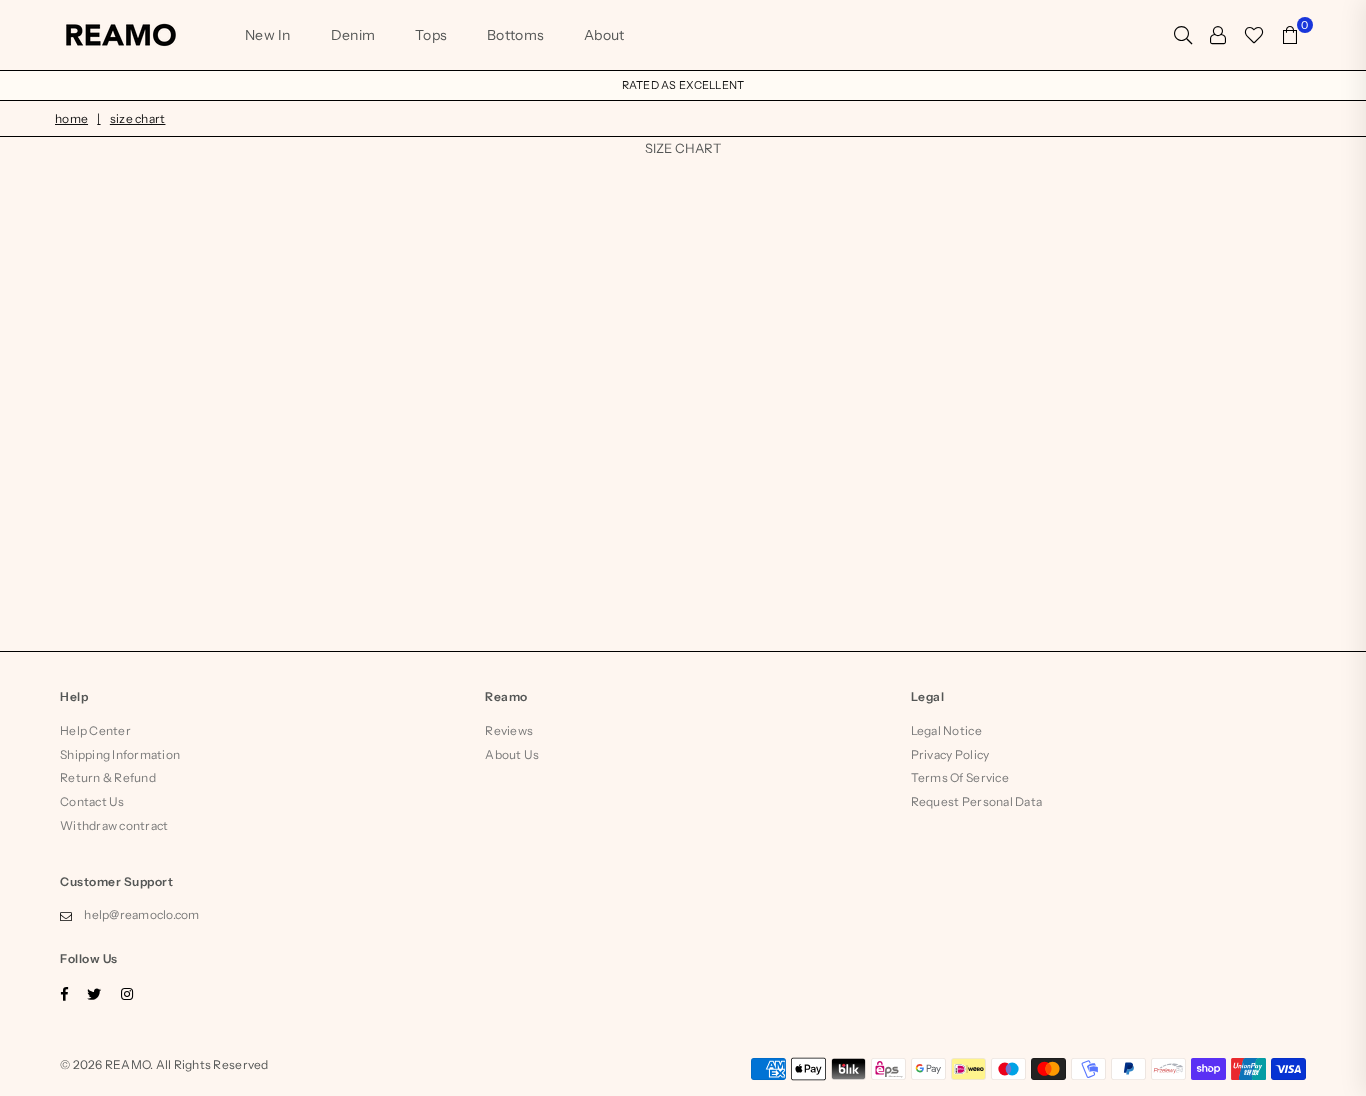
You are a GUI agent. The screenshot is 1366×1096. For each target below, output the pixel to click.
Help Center (95, 730)
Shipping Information (120, 754)
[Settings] (1218, 35)
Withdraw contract (114, 825)
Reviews (509, 730)
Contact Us (92, 801)
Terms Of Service (960, 777)
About (604, 35)
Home (71, 118)
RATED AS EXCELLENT (683, 85)
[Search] (1183, 35)
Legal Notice (946, 730)
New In (268, 35)
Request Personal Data (976, 801)
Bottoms (515, 35)
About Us (512, 754)
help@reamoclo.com (141, 914)
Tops (431, 35)
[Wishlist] (1254, 35)
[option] (683, 85)
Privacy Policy (950, 754)
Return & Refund (108, 777)
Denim (353, 35)
